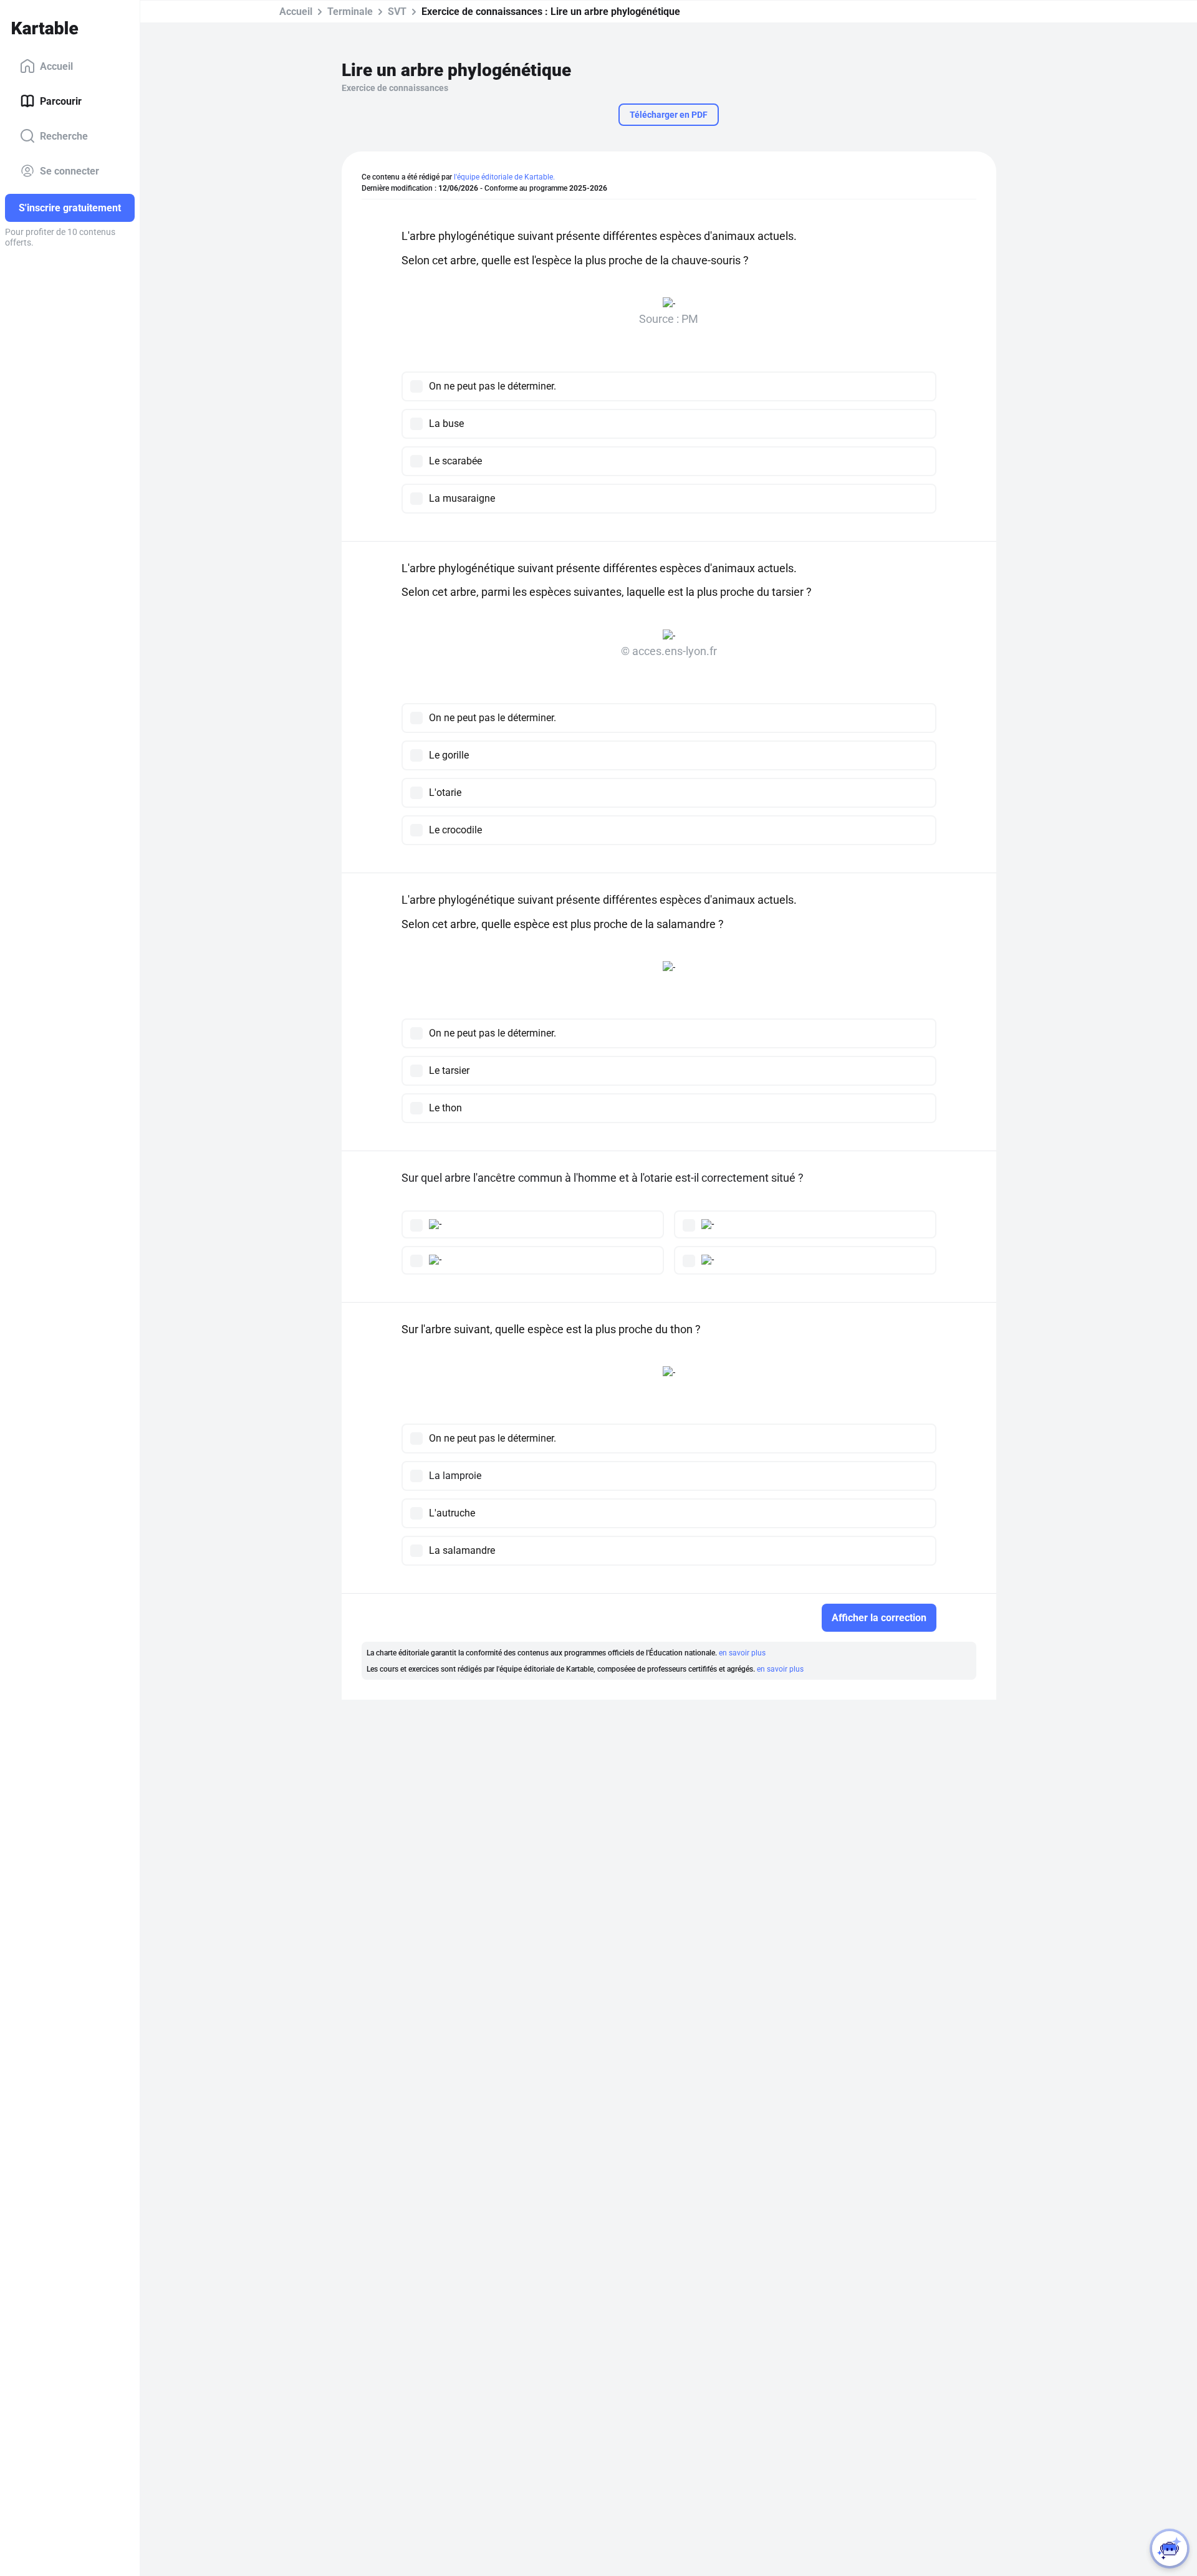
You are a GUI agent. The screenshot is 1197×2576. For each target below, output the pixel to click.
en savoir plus (742, 1653)
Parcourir (61, 101)
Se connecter (70, 170)
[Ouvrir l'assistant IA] (1170, 2549)
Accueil (56, 66)
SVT (397, 12)
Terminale (350, 12)
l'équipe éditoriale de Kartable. (504, 177)
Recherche (64, 136)
